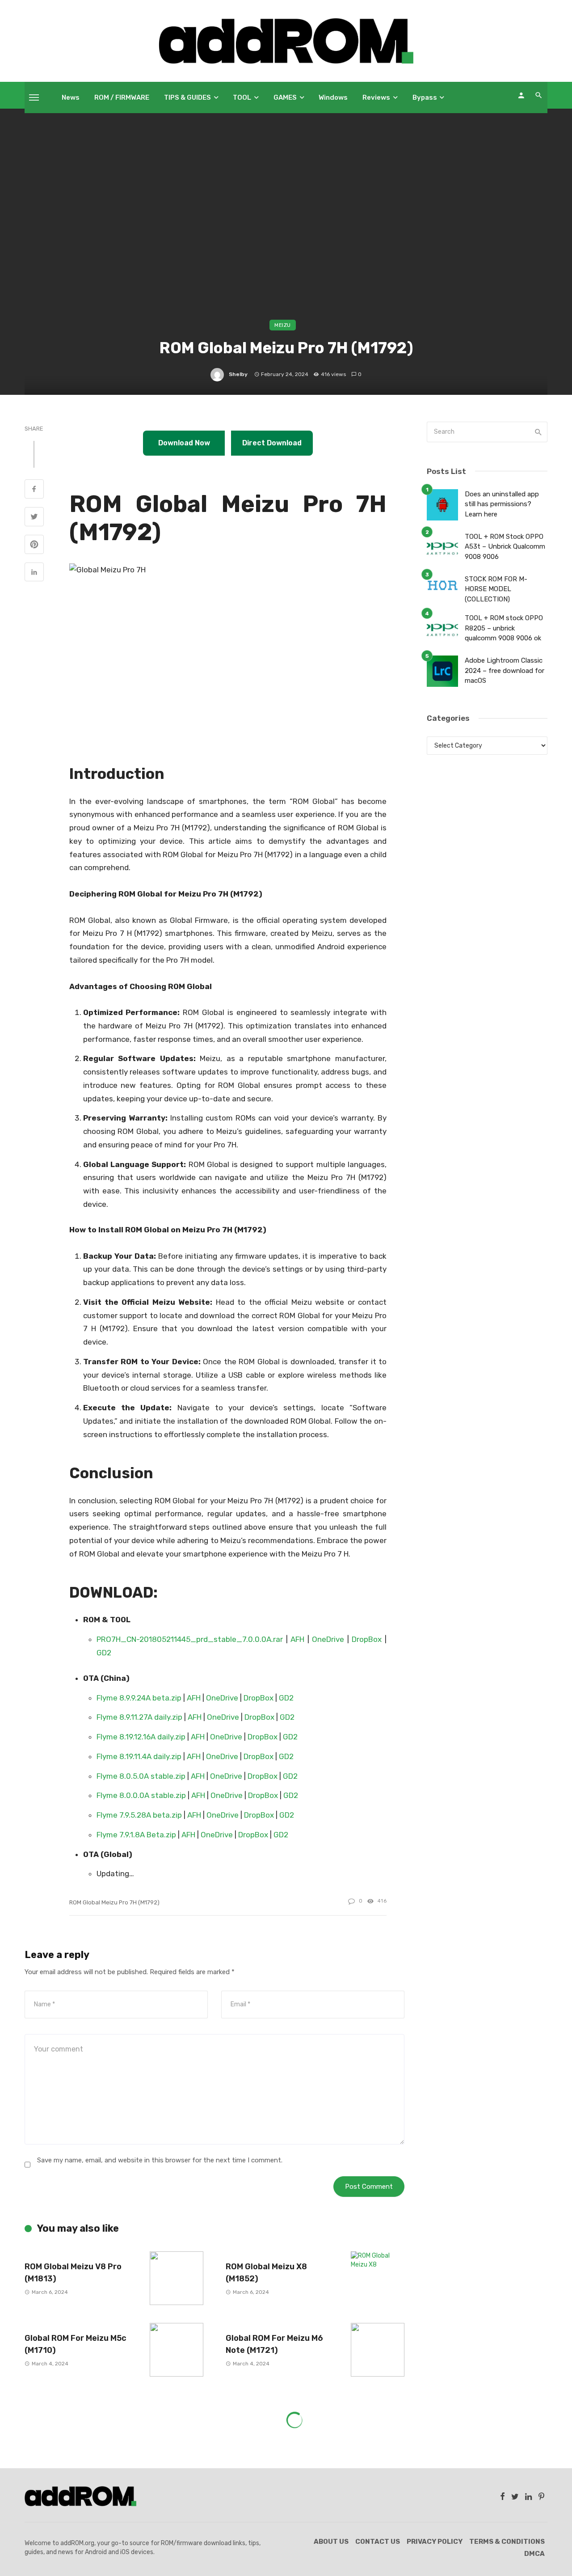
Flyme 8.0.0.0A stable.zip (141, 1795)
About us (331, 2542)
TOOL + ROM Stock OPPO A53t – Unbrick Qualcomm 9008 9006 (505, 547)
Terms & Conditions (507, 2542)
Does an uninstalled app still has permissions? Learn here (502, 504)
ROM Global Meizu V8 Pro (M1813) (73, 2272)
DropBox (368, 1639)
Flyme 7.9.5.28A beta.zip (139, 1815)
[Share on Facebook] (34, 490)
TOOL (242, 97)
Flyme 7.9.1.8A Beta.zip (136, 1835)
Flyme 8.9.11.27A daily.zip (139, 1717)
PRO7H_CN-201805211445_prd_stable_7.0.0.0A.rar (190, 1639)
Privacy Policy (435, 2542)
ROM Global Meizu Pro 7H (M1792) (114, 1902)
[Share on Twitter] (34, 518)
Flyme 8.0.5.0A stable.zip (141, 1776)
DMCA (534, 2554)
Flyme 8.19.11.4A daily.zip (139, 1756)
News (71, 97)
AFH (299, 1639)
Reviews (376, 97)
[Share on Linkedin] (34, 573)
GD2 (104, 1653)
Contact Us (378, 2542)
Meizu (283, 325)
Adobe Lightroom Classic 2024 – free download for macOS (505, 670)
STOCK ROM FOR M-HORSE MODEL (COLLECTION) (496, 589)
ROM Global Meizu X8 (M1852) (266, 2272)
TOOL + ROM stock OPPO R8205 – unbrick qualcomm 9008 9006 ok (504, 628)
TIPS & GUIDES (187, 97)
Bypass (425, 97)
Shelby (238, 374)
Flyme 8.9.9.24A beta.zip (139, 1698)
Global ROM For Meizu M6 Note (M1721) (274, 2344)
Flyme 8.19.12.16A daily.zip (141, 1737)
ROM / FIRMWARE (122, 97)
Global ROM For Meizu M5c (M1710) (76, 2344)
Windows (333, 97)
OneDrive (330, 1639)
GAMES (285, 97)
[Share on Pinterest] (34, 546)
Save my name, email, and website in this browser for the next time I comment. (160, 2160)
